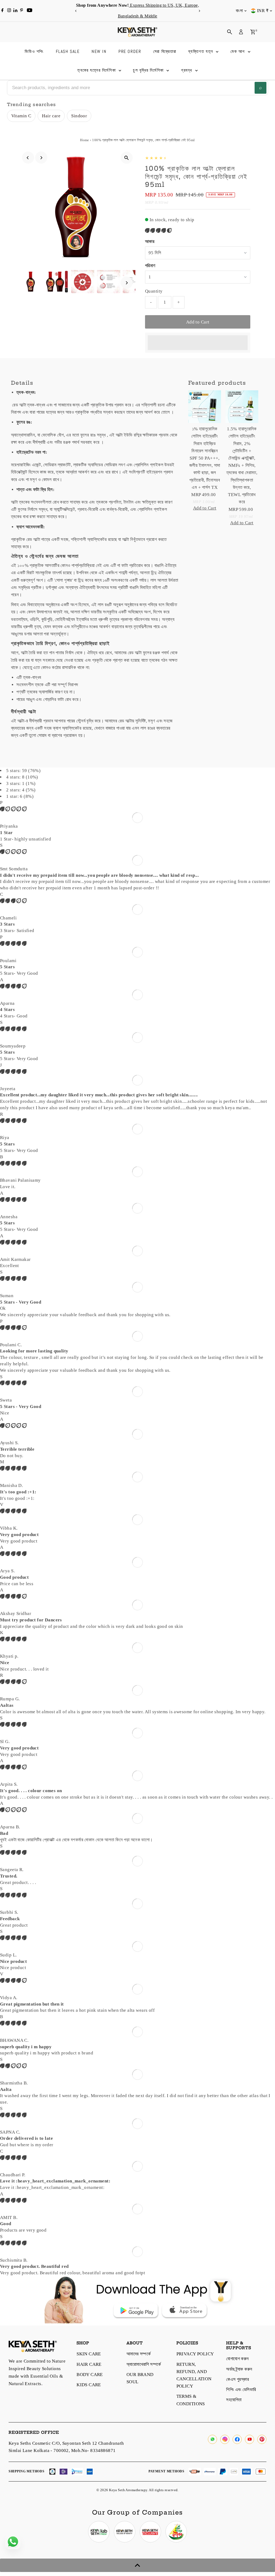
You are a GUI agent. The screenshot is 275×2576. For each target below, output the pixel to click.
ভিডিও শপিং (34, 51)
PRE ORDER (130, 51)
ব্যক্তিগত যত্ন (201, 51)
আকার (150, 241)
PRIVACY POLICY (195, 2354)
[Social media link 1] (99, 2532)
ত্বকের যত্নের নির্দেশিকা (97, 70)
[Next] (199, 11)
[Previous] (76, 11)
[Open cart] (253, 32)
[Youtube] (30, 11)
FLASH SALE (68, 51)
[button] (159, 230)
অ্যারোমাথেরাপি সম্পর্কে (144, 2364)
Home (85, 140)
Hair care (51, 116)
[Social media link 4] (176, 2532)
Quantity (154, 291)
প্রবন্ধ (187, 70)
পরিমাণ (150, 266)
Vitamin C (21, 116)
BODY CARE (90, 2375)
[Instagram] (9, 11)
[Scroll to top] (137, 2565)
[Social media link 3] (150, 2532)
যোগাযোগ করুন (237, 2359)
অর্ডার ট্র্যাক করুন (239, 2369)
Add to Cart (198, 322)
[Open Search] (230, 32)
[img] (13, 809)
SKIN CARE (89, 2354)
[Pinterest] (22, 11)
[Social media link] (212, 2439)
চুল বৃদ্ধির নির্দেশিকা (149, 70)
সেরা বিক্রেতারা (165, 51)
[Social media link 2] (125, 2532)
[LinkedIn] (16, 11)
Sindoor (79, 116)
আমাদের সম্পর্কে (139, 2354)
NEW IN (99, 51)
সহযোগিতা (234, 2400)
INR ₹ (263, 11)
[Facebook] (2, 11)
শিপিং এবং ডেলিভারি (241, 2390)
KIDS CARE (89, 2385)
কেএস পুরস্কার (238, 2379)
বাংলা (239, 11)
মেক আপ (238, 51)
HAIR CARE (89, 2364)
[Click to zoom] (127, 158)
